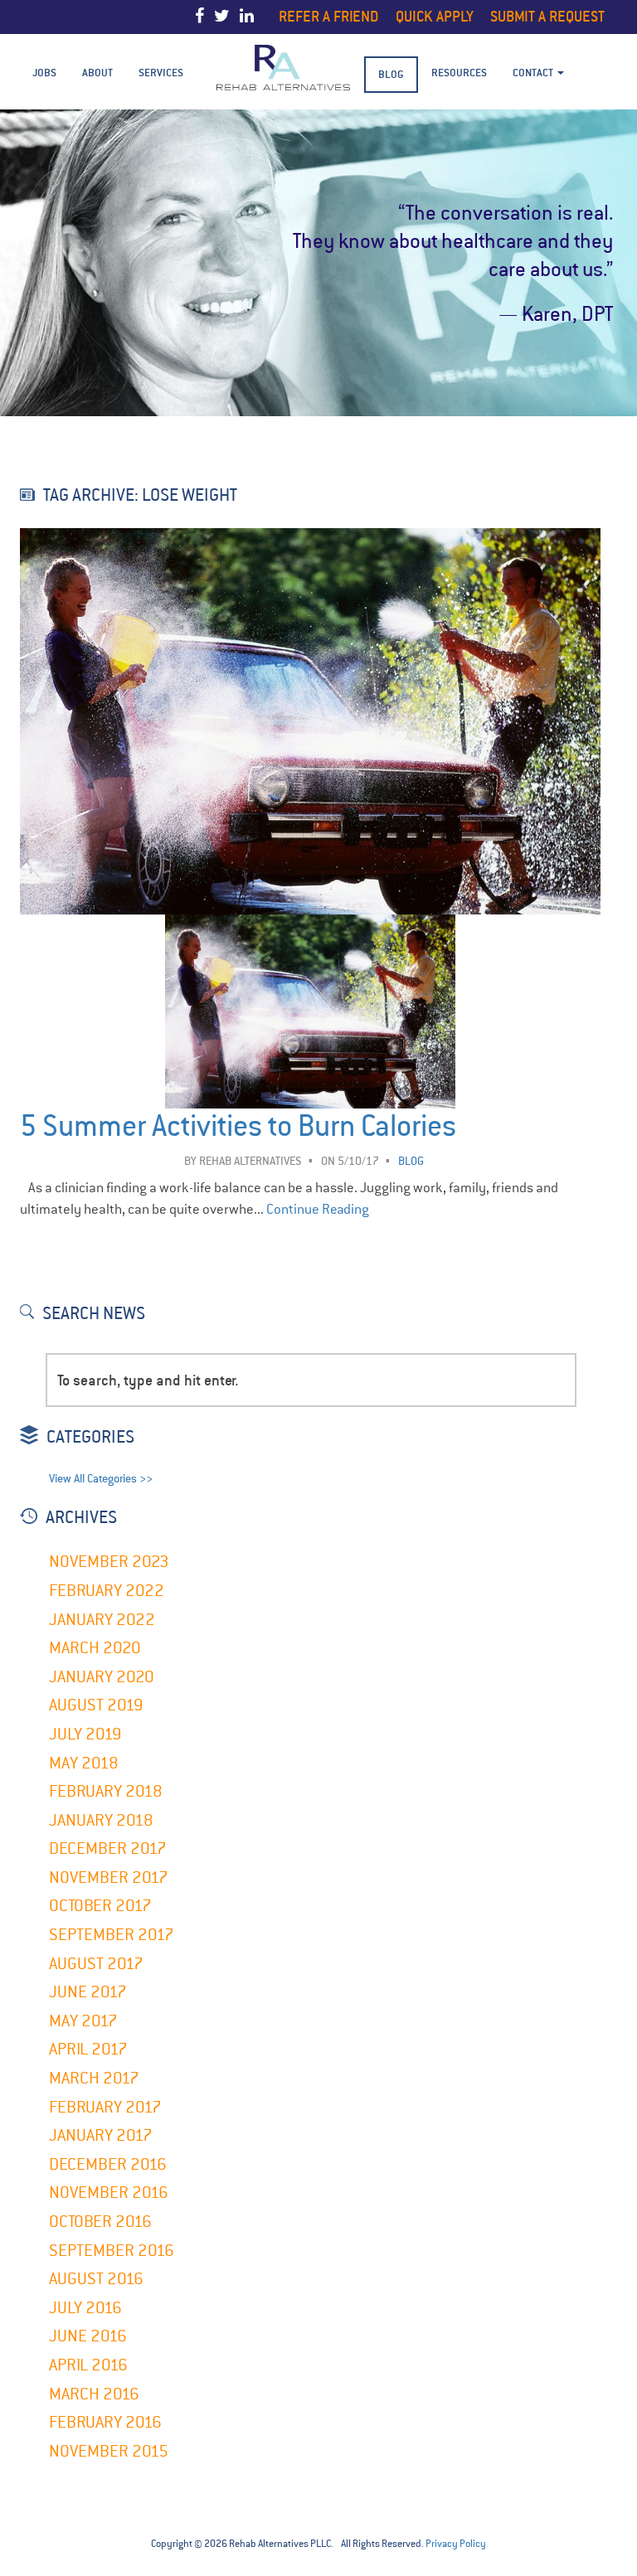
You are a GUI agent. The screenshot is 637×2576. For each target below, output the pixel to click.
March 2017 (94, 2078)
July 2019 (85, 1734)
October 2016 (100, 2222)
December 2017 (108, 1848)
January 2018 (101, 1820)
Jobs (44, 73)
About (97, 73)
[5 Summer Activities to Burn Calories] (310, 905)
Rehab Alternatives (250, 1161)
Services (161, 73)
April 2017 (88, 2049)
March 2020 (95, 1648)
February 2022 (107, 1591)
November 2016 (109, 2193)
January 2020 (102, 1677)
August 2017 (96, 1964)
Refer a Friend (329, 16)
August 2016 (96, 2279)
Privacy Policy (456, 2544)
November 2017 (109, 1877)
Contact (534, 73)
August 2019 (96, 1705)
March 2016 (94, 2394)
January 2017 (101, 2135)
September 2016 (112, 2251)
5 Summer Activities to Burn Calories (238, 1126)
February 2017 (105, 2107)
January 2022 (102, 1620)
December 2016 (108, 2164)
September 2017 (112, 1935)
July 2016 (85, 2308)
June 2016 (88, 2336)
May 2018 (84, 1763)
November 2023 (109, 1562)
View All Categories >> (101, 1479)
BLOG (391, 74)
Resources (459, 73)
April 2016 (88, 2365)
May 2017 (83, 2021)
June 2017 (88, 1992)
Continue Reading (318, 1209)
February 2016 (105, 2422)
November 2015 (109, 2451)
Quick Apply (435, 16)
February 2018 (106, 1791)
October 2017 (100, 1906)
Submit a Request (547, 16)
